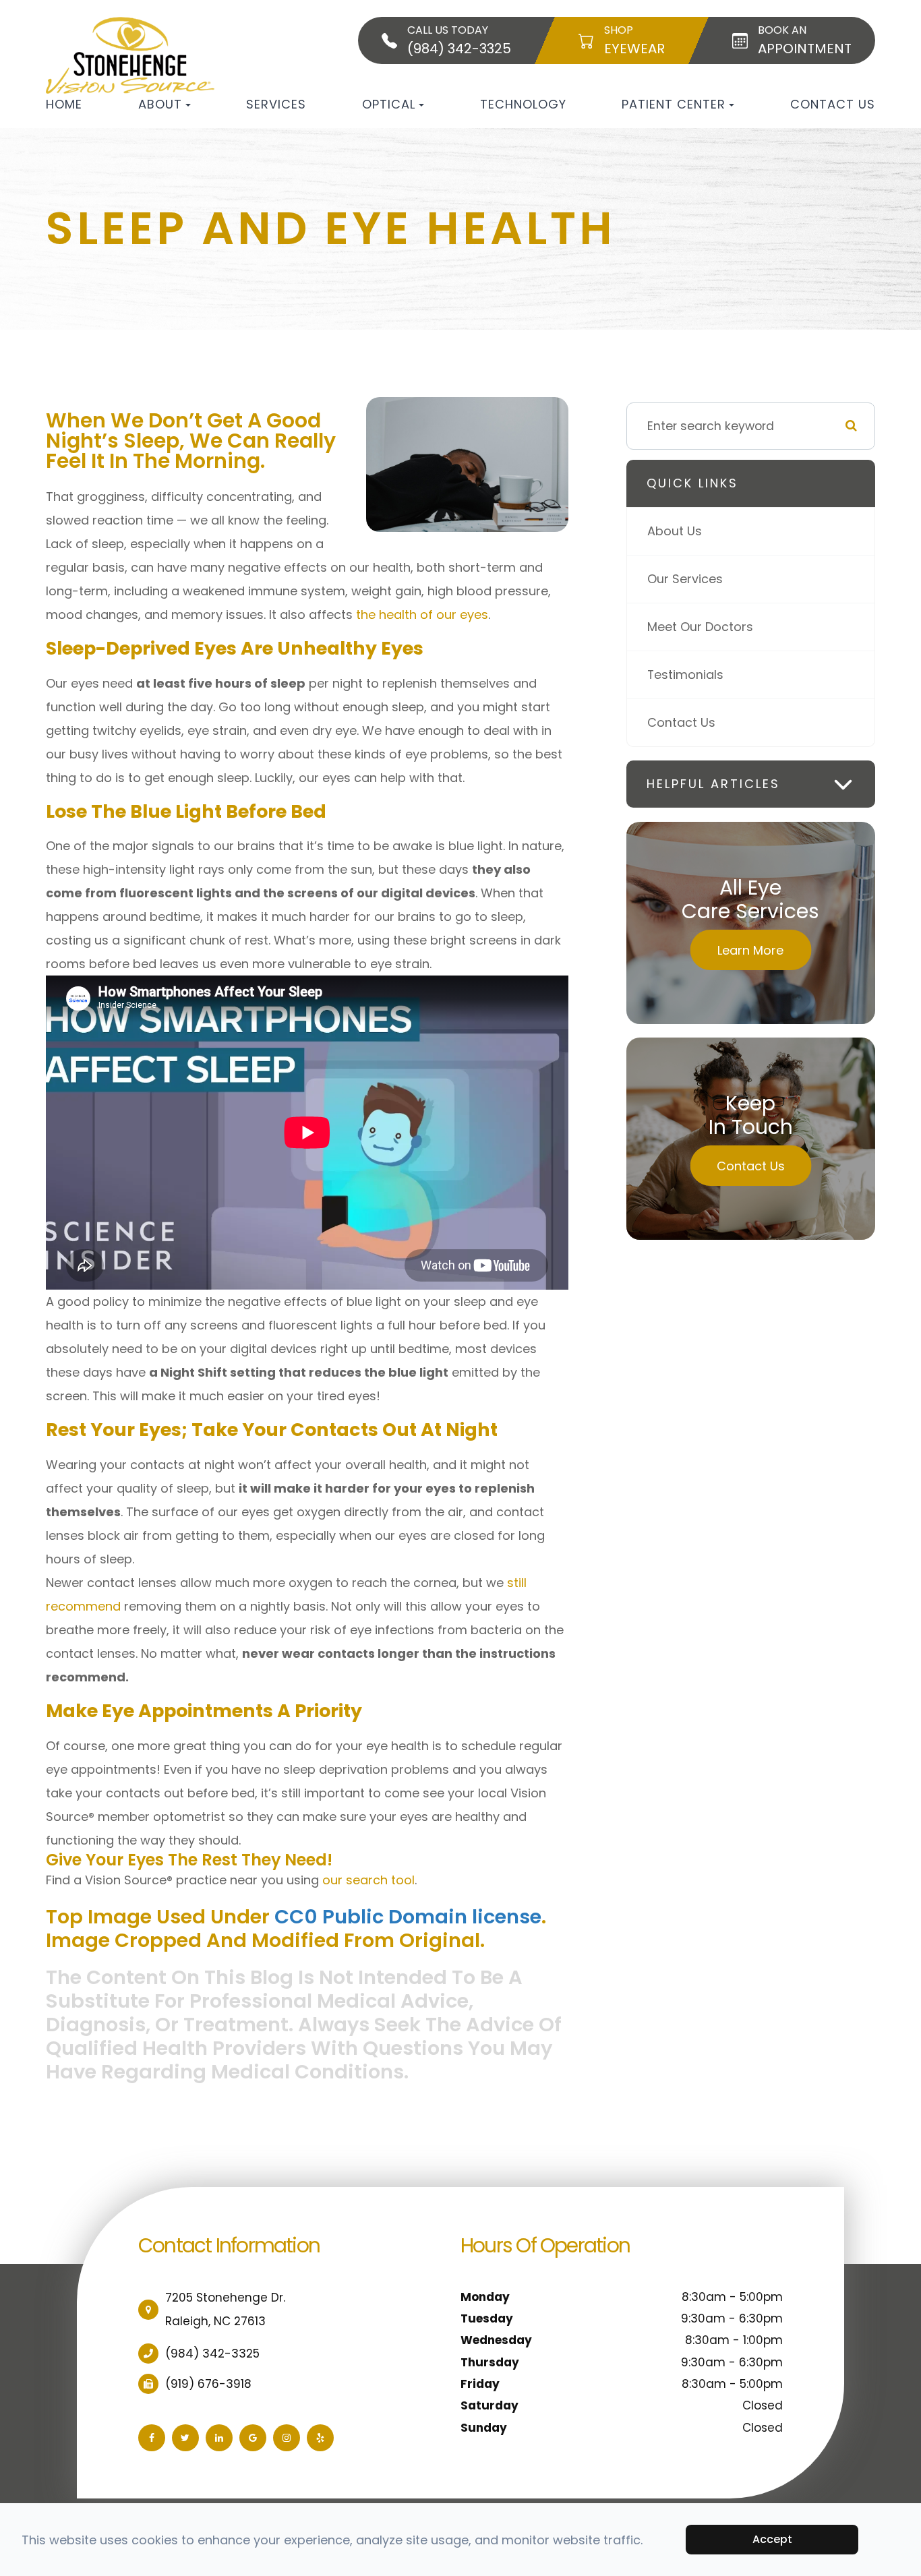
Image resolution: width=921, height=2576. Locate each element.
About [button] (160, 104)
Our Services (685, 579)
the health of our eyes (422, 615)
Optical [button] (389, 104)
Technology (523, 104)
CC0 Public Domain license (408, 1917)
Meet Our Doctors (700, 627)
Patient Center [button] (674, 104)
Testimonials (685, 675)
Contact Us (833, 104)
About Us (675, 531)
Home (64, 104)
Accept (772, 2539)
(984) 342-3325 (212, 2354)
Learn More (750, 950)
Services (276, 104)
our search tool (368, 1880)
